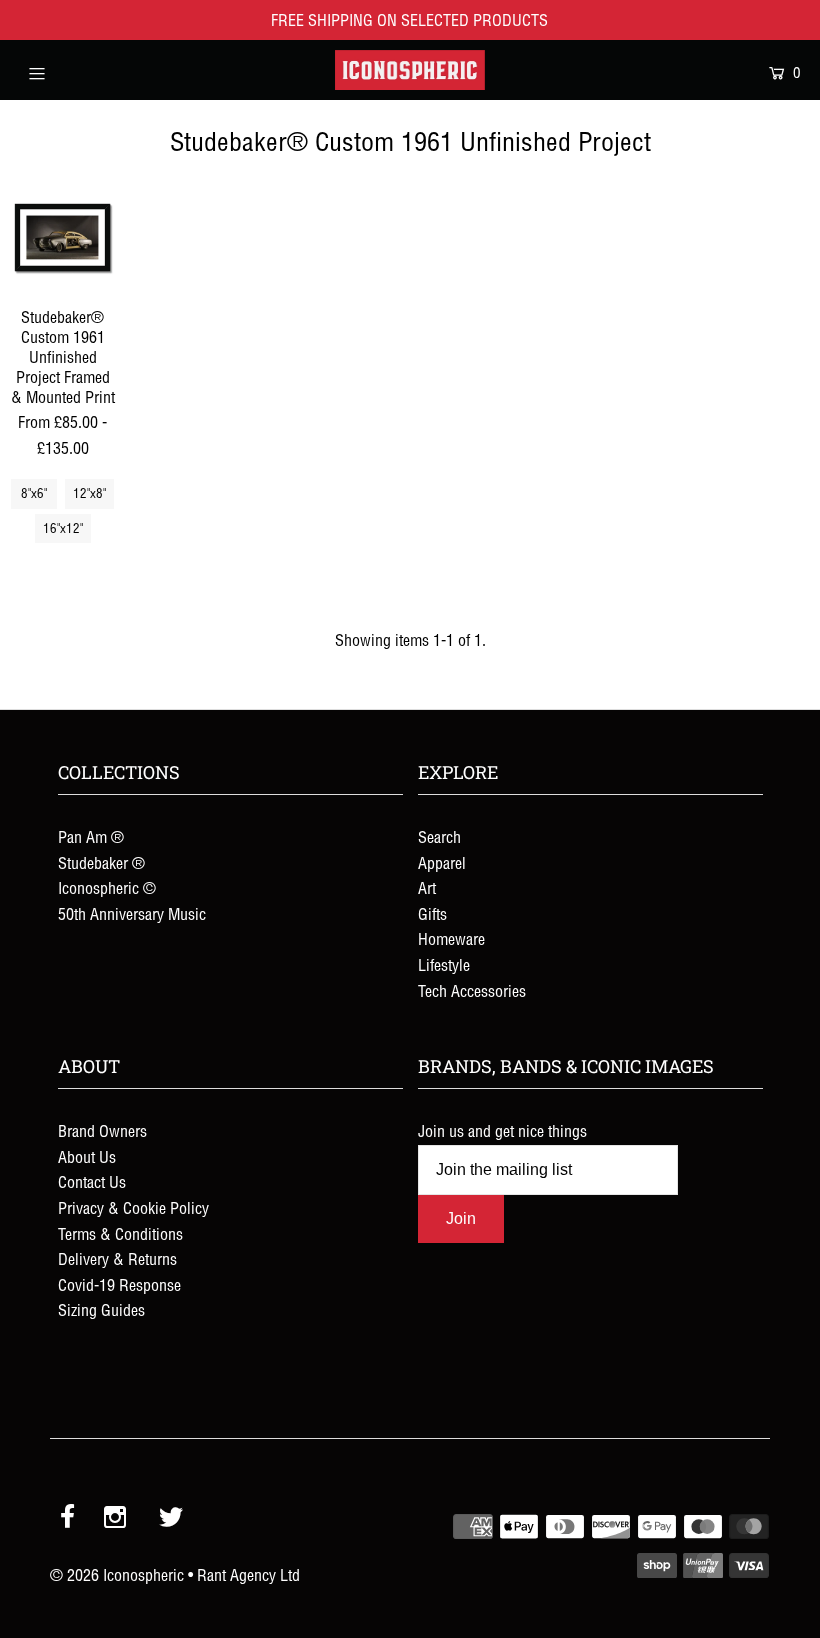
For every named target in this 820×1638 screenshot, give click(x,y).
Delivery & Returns (117, 1259)
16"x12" (63, 528)
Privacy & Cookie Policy (133, 1208)
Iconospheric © (107, 888)
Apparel (442, 863)
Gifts (432, 914)
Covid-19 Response (119, 1285)
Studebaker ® (101, 863)
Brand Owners (102, 1131)
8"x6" (34, 493)
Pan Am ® (91, 837)
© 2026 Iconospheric (117, 1575)
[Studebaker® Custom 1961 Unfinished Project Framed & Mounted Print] (62, 237)
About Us (87, 1157)
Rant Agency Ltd (248, 1575)
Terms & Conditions (120, 1234)
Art (427, 888)
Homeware (451, 939)
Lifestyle (444, 965)
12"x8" (89, 493)
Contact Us (92, 1182)
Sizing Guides (101, 1310)
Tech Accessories (472, 991)
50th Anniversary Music (132, 914)
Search (439, 837)
